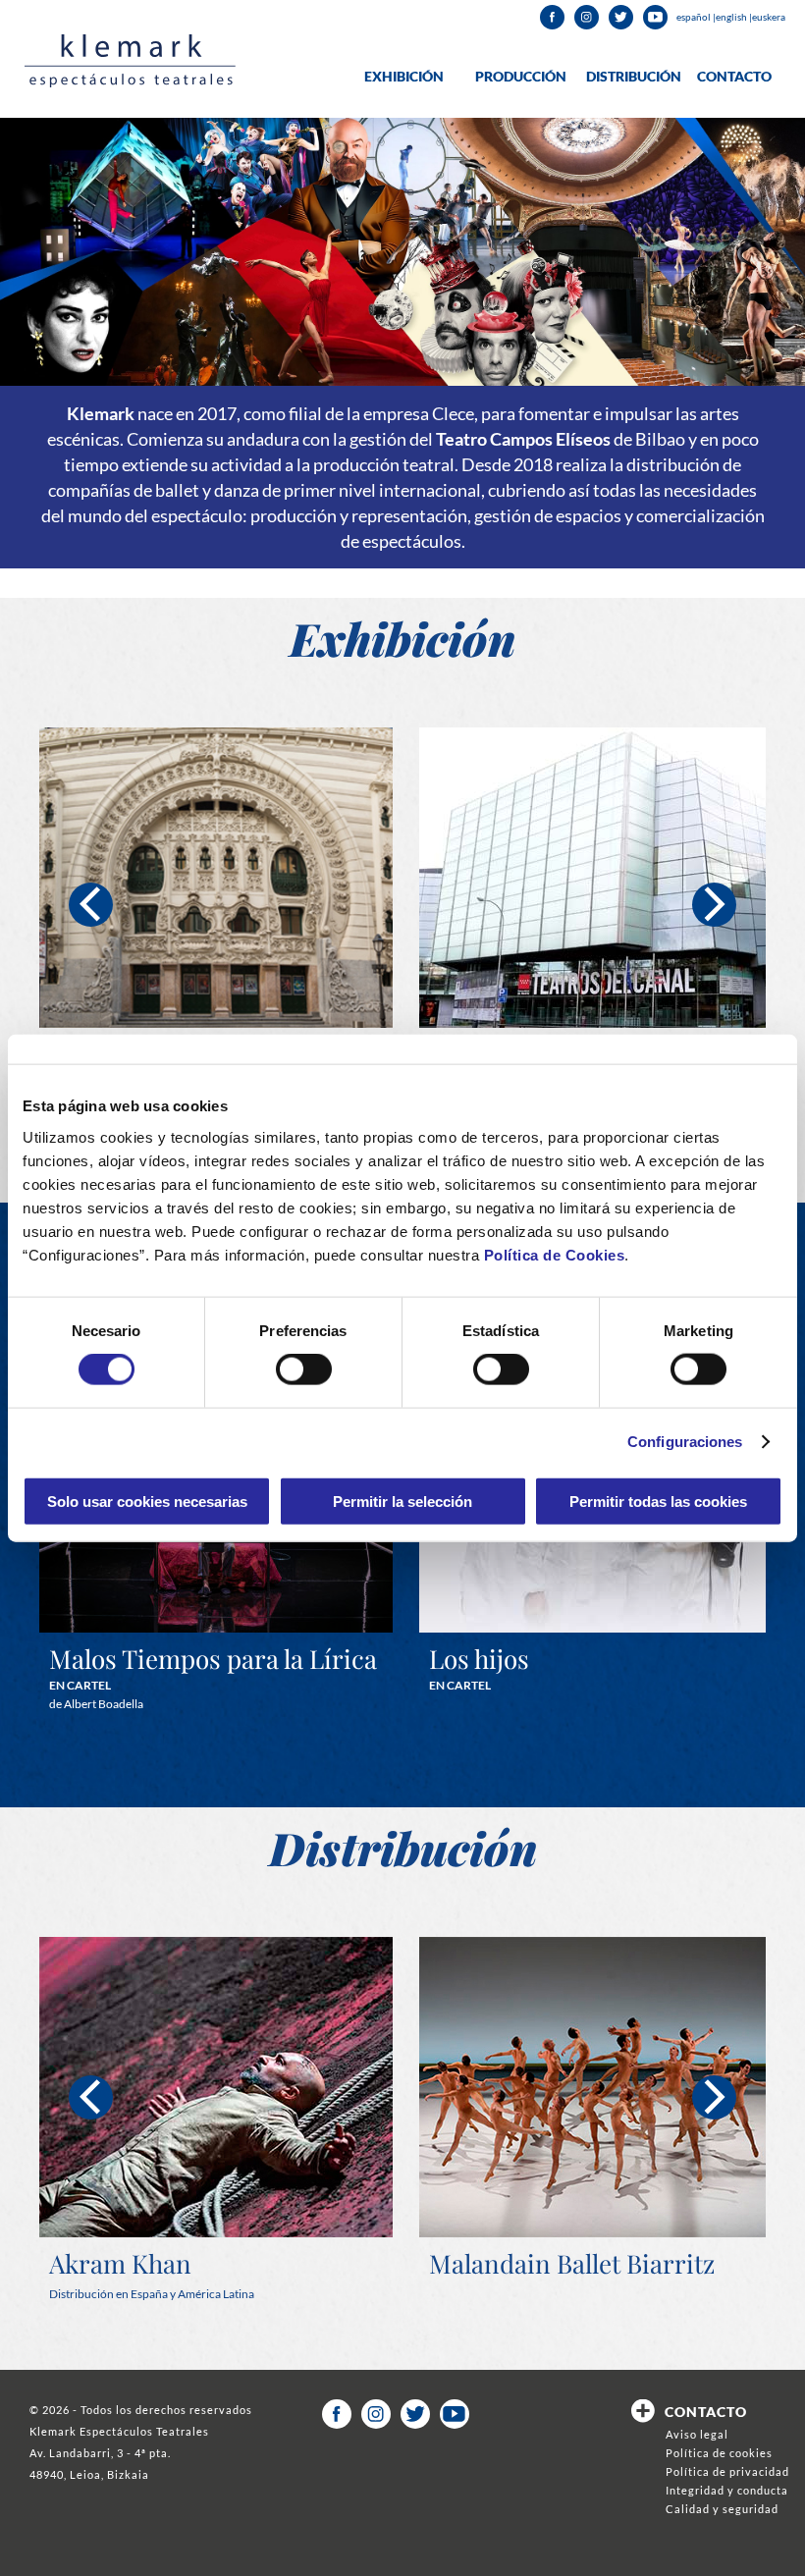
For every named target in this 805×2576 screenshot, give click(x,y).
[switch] (304, 1369)
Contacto (734, 76)
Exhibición (404, 76)
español (695, 17)
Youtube (655, 17)
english (732, 17)
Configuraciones (685, 1442)
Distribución (634, 76)
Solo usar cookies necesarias (147, 1501)
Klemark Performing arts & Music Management (130, 61)
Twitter (621, 17)
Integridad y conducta (727, 2490)
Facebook (552, 17)
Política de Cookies (555, 1254)
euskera (769, 17)
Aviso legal (697, 2434)
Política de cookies (719, 2453)
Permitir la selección (402, 1501)
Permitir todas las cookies (658, 1501)
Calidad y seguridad (722, 2509)
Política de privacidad (727, 2471)
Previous (91, 905)
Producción (521, 76)
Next (714, 905)
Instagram (587, 17)
